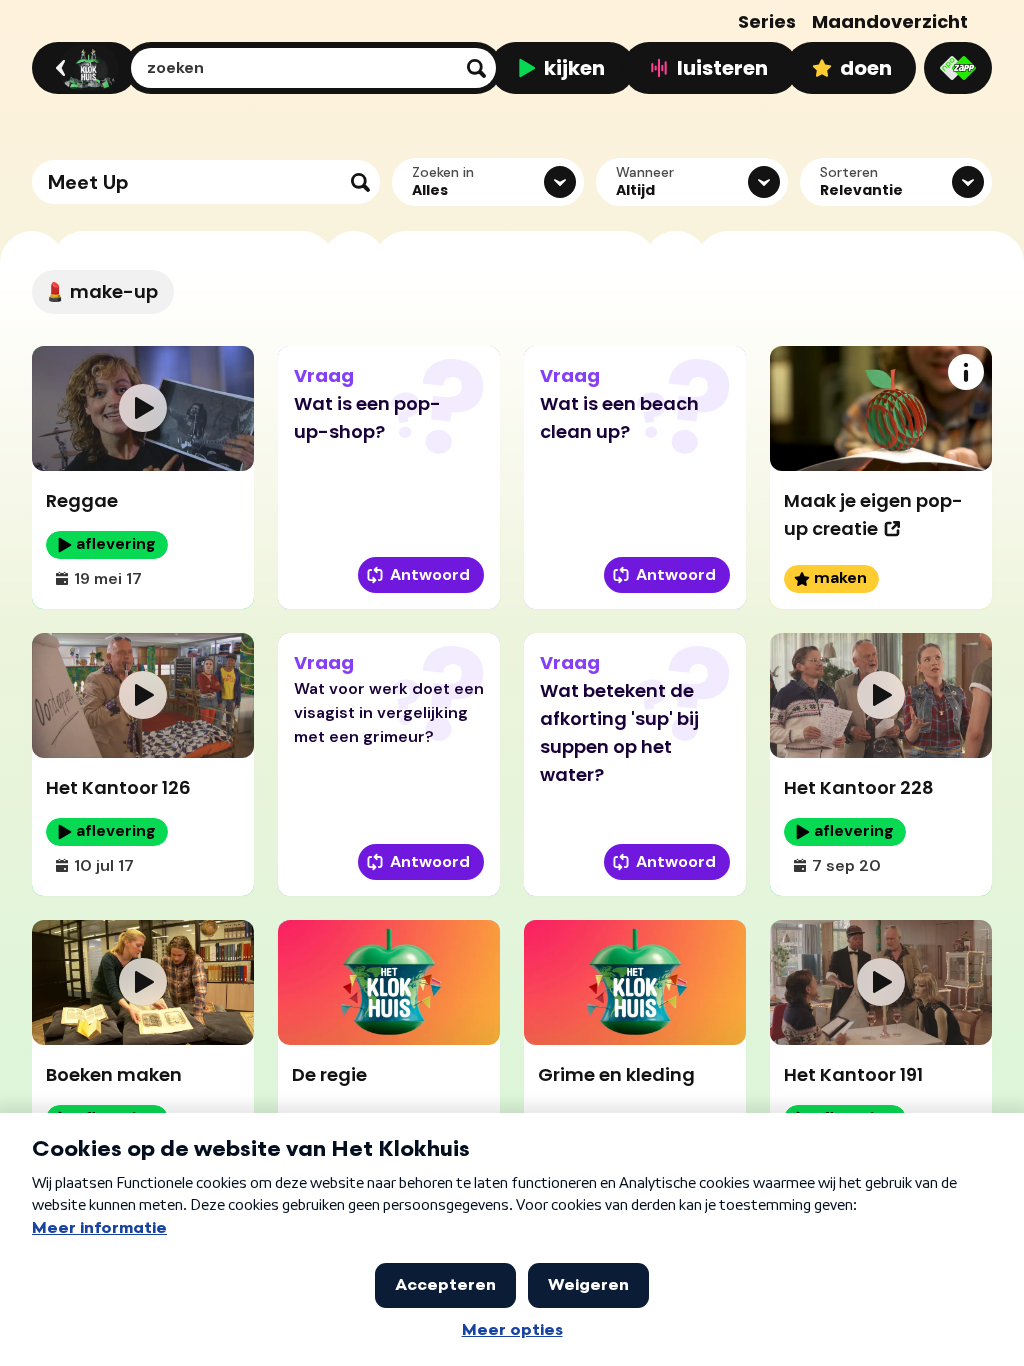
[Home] (81, 68)
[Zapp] (958, 68)
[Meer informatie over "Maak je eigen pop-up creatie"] (966, 372)
